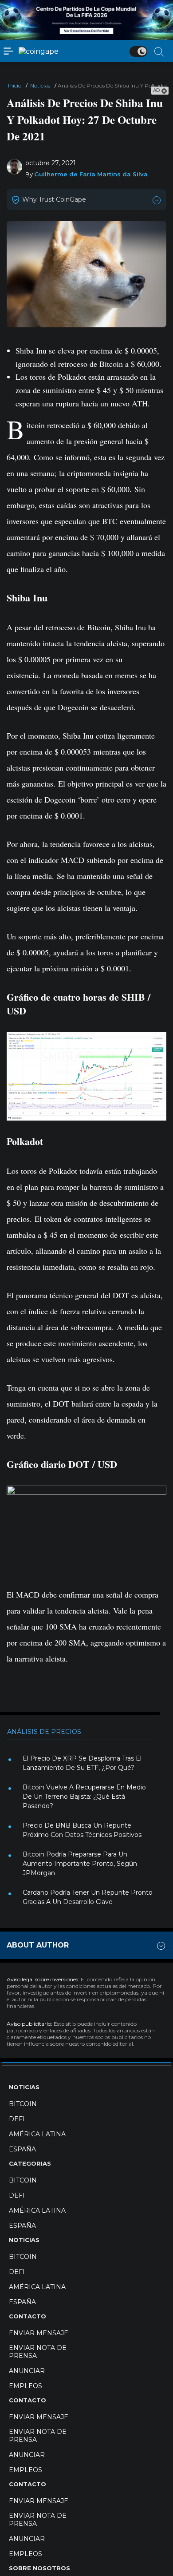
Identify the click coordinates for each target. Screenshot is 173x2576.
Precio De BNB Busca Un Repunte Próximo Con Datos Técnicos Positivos (82, 1830)
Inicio (15, 85)
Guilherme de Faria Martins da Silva (91, 174)
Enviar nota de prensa (38, 2352)
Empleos (26, 2386)
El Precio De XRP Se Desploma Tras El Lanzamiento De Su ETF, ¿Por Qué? (82, 1763)
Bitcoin (23, 2104)
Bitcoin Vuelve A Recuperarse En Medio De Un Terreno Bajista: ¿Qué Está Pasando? (84, 1797)
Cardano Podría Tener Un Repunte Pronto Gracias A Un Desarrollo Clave (88, 1897)
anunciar (27, 2371)
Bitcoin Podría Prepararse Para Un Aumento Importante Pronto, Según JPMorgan (80, 1864)
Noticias (40, 85)
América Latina (37, 2134)
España (22, 2149)
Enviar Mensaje (39, 2333)
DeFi (17, 2119)
